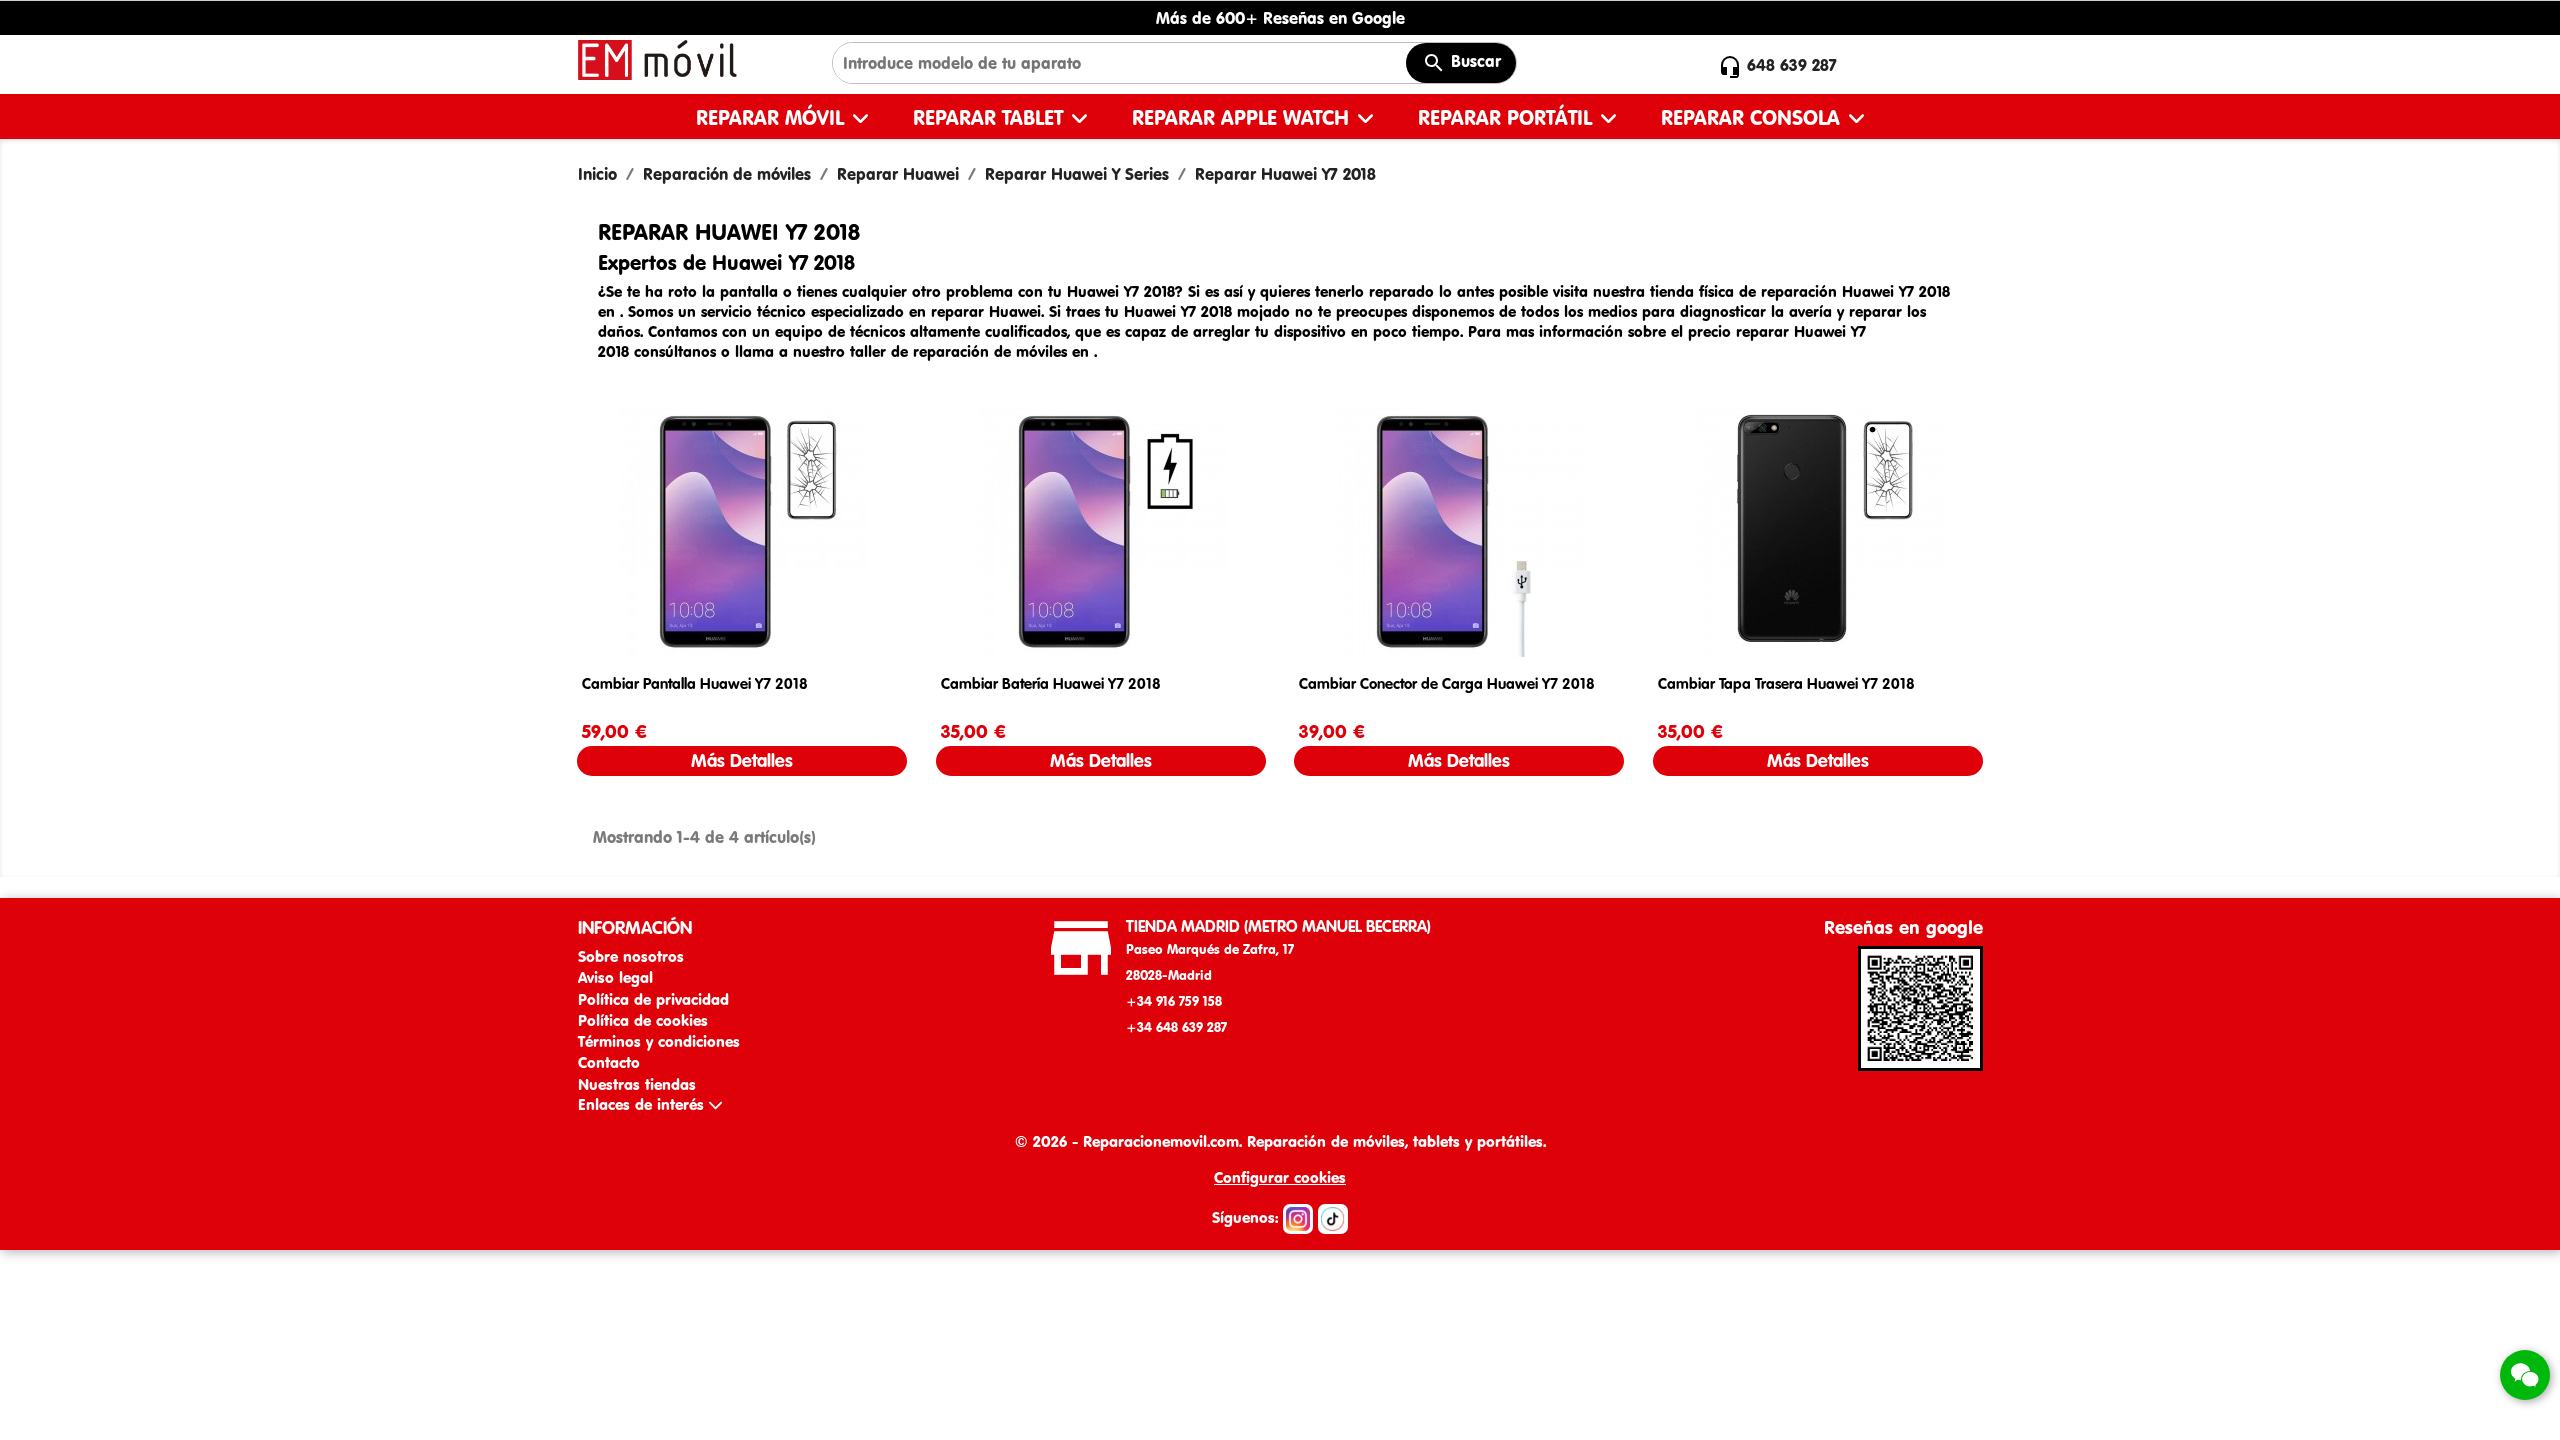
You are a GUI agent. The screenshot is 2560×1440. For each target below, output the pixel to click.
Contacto (609, 1062)
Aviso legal (615, 977)
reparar (960, 311)
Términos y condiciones (659, 1041)
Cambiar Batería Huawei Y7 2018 (1051, 683)
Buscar (1473, 61)
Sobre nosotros (631, 956)
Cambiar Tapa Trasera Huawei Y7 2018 (1786, 683)
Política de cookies (643, 1020)
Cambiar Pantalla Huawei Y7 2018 (695, 683)
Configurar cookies (1280, 1177)
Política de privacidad (653, 999)
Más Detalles (742, 760)
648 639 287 (1792, 65)
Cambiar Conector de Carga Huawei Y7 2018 (1447, 683)
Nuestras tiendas (637, 1084)
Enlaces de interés (643, 1104)
